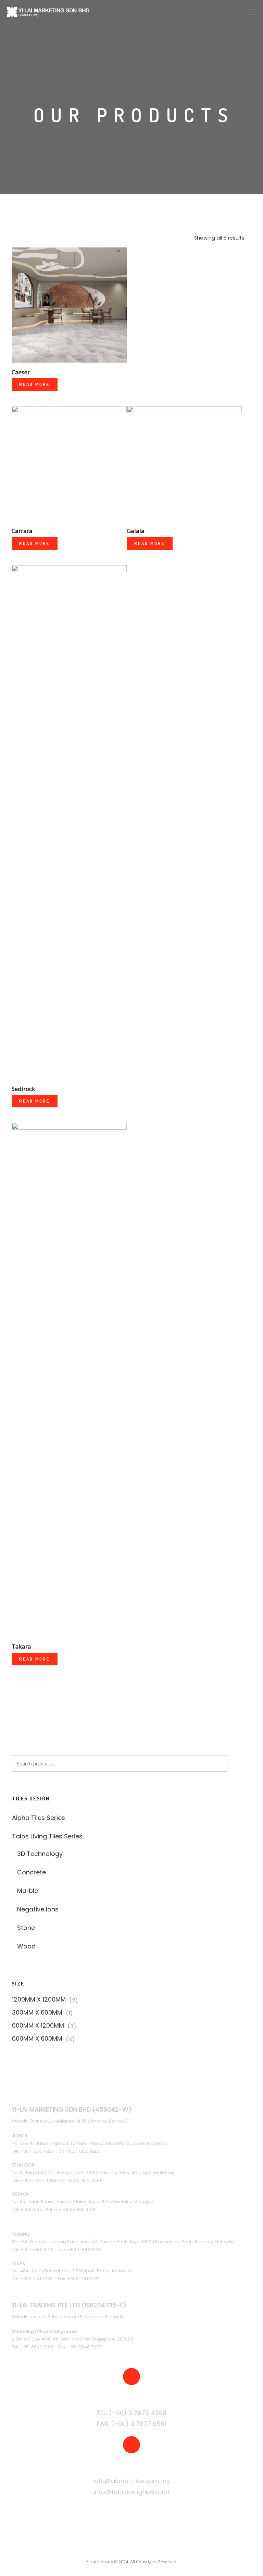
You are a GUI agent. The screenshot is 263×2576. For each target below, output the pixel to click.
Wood (26, 1946)
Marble (28, 1891)
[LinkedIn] (124, 2547)
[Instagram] (139, 2547)
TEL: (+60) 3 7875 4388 (131, 2413)
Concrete (32, 1872)
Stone (26, 1928)
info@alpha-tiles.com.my (131, 2481)
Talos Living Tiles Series (47, 1836)
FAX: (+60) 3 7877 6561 (131, 2424)
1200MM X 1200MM (39, 2000)
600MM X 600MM (37, 2039)
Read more (35, 384)
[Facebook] (96, 2547)
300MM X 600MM (37, 2013)
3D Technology (40, 1854)
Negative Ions (38, 1909)
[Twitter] (110, 2547)
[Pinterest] (153, 2547)
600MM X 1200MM (38, 2026)
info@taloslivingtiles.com (131, 2492)
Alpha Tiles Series (39, 1818)
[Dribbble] (167, 2547)
